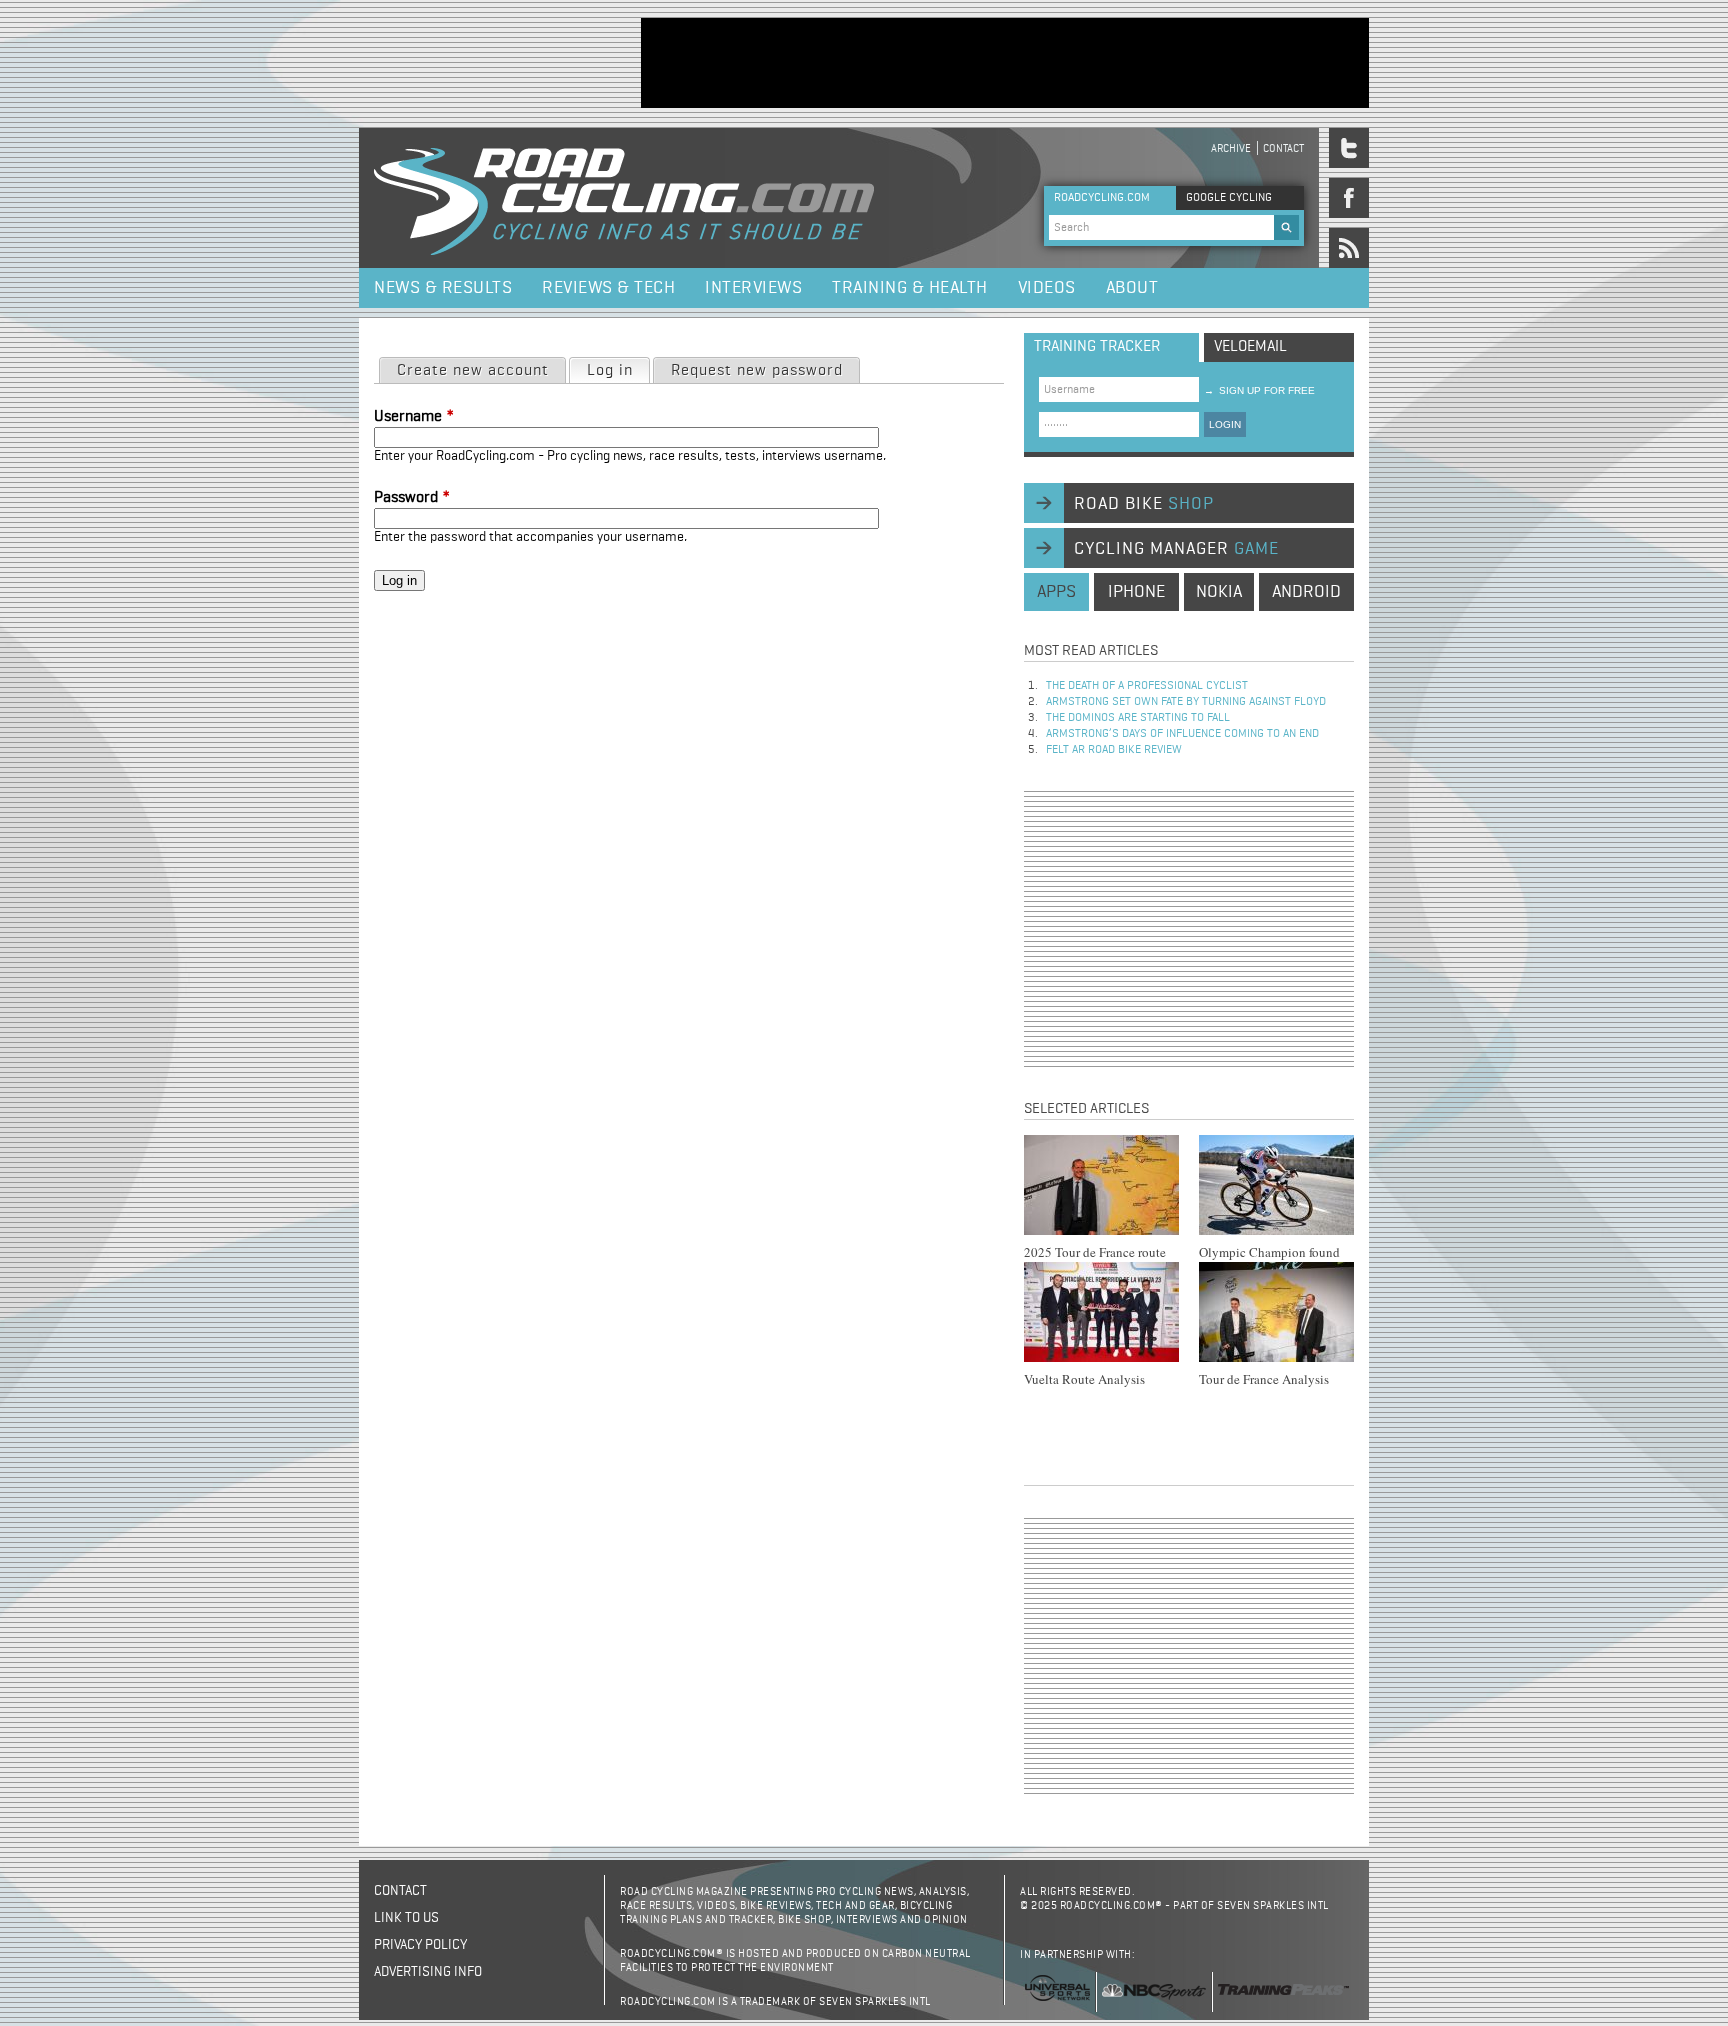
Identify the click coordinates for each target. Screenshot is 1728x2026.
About (1132, 288)
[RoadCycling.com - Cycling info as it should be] (624, 198)
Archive (1231, 148)
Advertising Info (428, 1972)
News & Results (443, 288)
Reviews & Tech (608, 288)
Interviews (753, 288)
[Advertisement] (1005, 63)
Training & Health (910, 288)
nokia (1219, 592)
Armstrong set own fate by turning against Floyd (1186, 702)
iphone (1136, 592)
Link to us (406, 1918)
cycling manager (1176, 549)
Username (414, 417)
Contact (1283, 148)
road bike (1144, 504)
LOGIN (1225, 424)
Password (412, 498)
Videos (1047, 288)
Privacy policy (420, 1945)
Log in (618, 371)
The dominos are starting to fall (1138, 718)
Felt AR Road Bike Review (1114, 750)
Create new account (473, 371)
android (1306, 592)
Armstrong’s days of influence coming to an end (1182, 734)
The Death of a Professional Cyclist (1147, 686)
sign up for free (1259, 390)
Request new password (757, 371)
